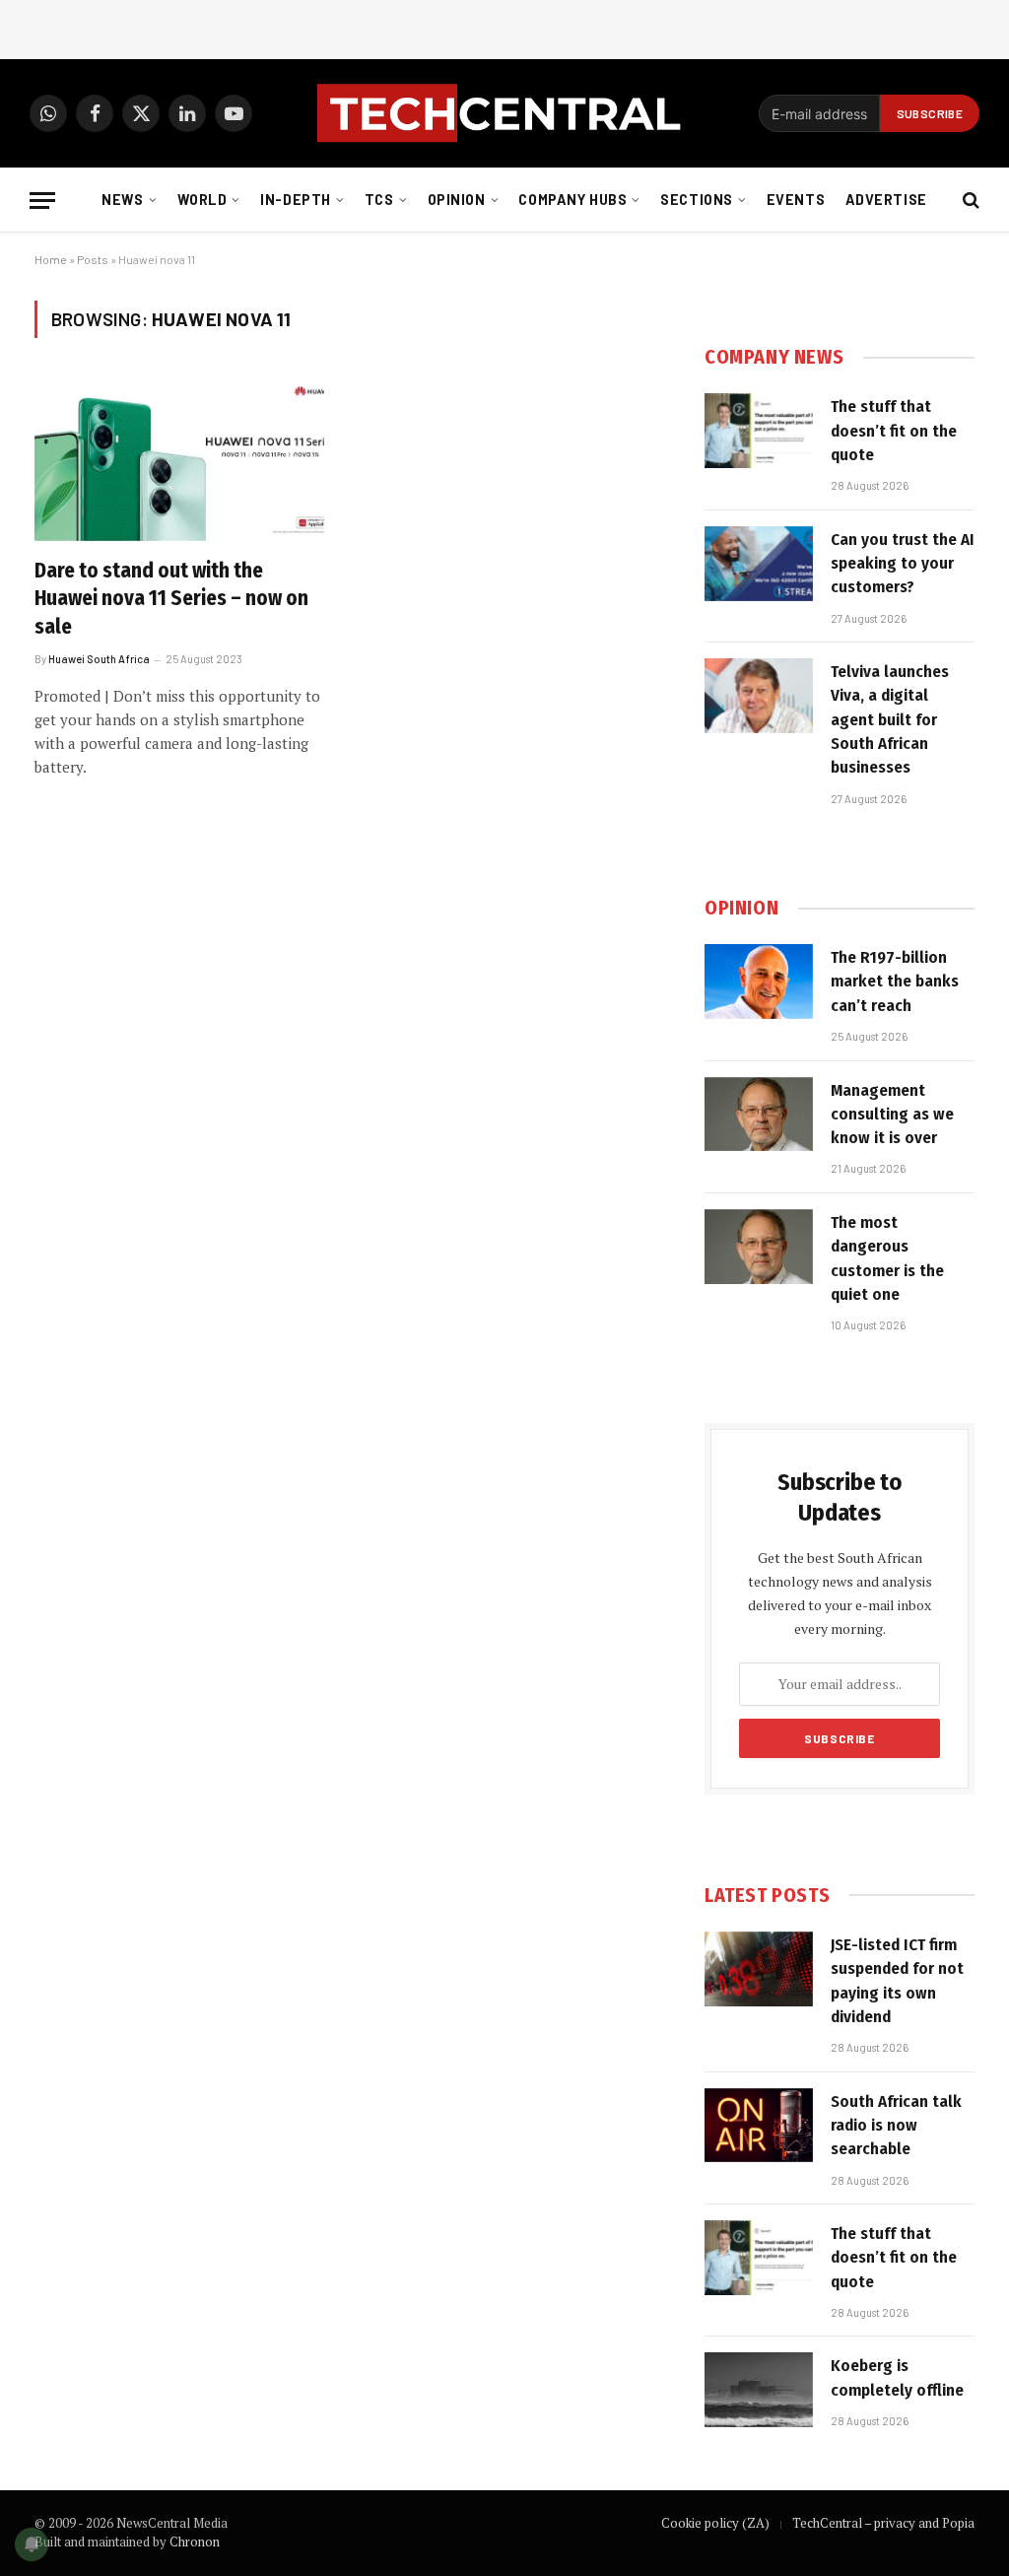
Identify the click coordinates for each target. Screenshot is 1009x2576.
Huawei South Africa (99, 659)
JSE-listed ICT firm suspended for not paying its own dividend (897, 1981)
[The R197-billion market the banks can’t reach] (759, 982)
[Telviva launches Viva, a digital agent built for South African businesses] (759, 696)
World (202, 200)
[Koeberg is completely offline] (759, 2390)
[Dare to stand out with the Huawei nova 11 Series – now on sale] (179, 459)
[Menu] (42, 201)
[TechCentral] (504, 113)
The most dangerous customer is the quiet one (887, 1258)
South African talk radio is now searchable (896, 2126)
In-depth (296, 200)
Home (51, 259)
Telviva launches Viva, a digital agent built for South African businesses (890, 719)
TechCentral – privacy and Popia (883, 2523)
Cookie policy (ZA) (715, 2523)
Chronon (195, 2542)
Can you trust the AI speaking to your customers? (903, 564)
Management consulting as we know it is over (892, 1115)
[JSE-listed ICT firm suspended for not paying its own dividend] (759, 1969)
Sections (697, 200)
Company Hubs (572, 200)
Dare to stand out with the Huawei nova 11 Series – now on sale (171, 599)
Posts (93, 259)
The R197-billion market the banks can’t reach (895, 982)
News (122, 200)
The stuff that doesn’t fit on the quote (894, 431)
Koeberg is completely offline (897, 2377)
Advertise (886, 200)
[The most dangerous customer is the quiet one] (759, 1247)
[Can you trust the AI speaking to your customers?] (759, 564)
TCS (379, 200)
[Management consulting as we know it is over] (759, 1115)
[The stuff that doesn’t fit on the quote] (759, 431)
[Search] (969, 201)
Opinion (457, 200)
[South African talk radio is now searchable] (759, 2126)
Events (796, 200)
